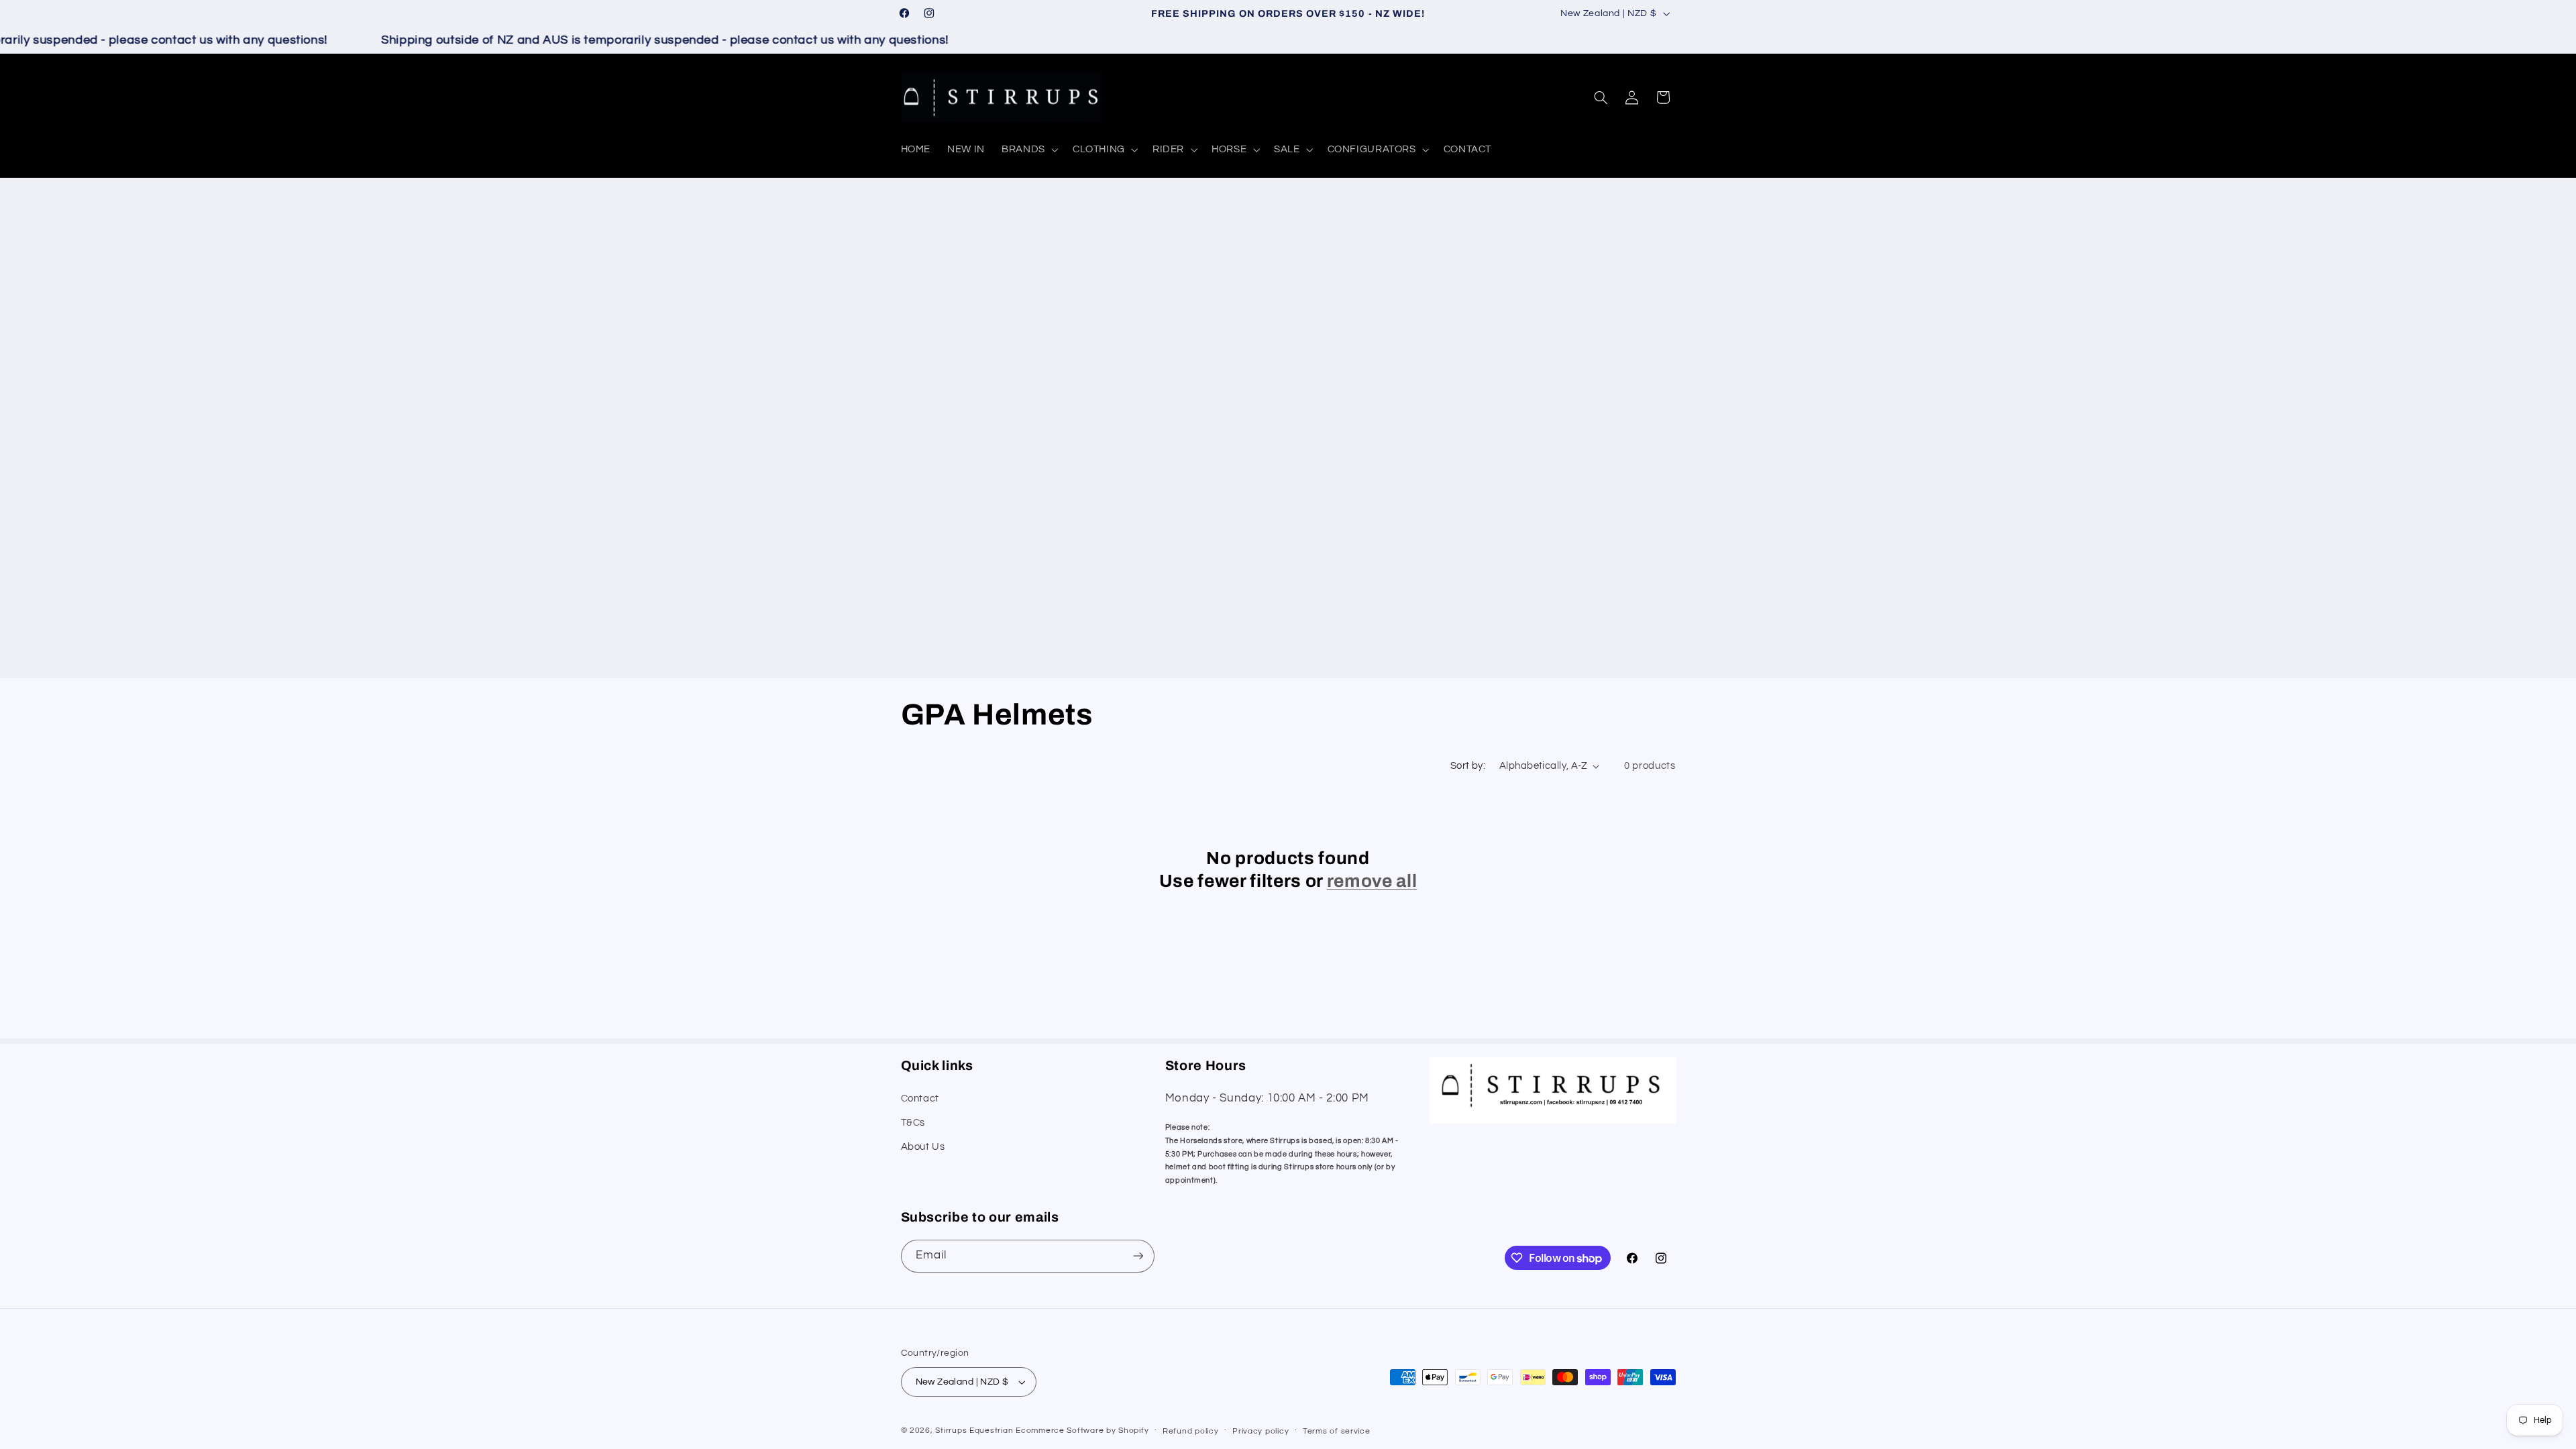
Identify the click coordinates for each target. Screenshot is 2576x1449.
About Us (923, 1147)
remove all (1372, 881)
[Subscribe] (1138, 1256)
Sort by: (1468, 766)
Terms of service (1337, 1431)
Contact (920, 1098)
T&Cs (913, 1123)
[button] (1029, 150)
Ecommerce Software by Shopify (1082, 1431)
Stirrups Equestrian (974, 1431)
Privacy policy (1260, 1431)
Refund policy (1191, 1431)
